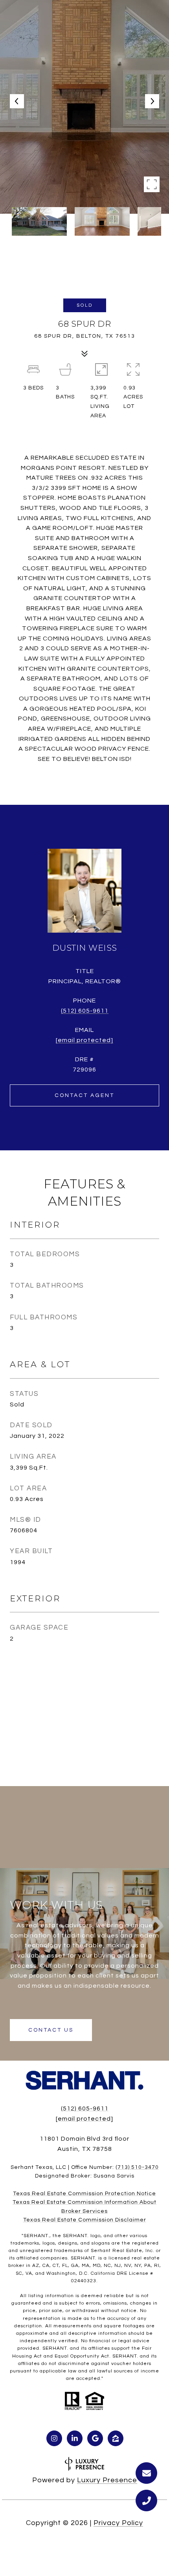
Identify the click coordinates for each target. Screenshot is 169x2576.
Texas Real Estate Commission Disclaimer (85, 2220)
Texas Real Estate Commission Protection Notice (84, 2194)
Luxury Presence (107, 2480)
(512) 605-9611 (85, 1011)
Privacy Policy (118, 2523)
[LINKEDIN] (75, 2438)
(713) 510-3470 (137, 2167)
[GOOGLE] (95, 2438)
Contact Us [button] (51, 2030)
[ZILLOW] (116, 2438)
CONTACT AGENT (84, 1095)
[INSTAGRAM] (54, 2438)
